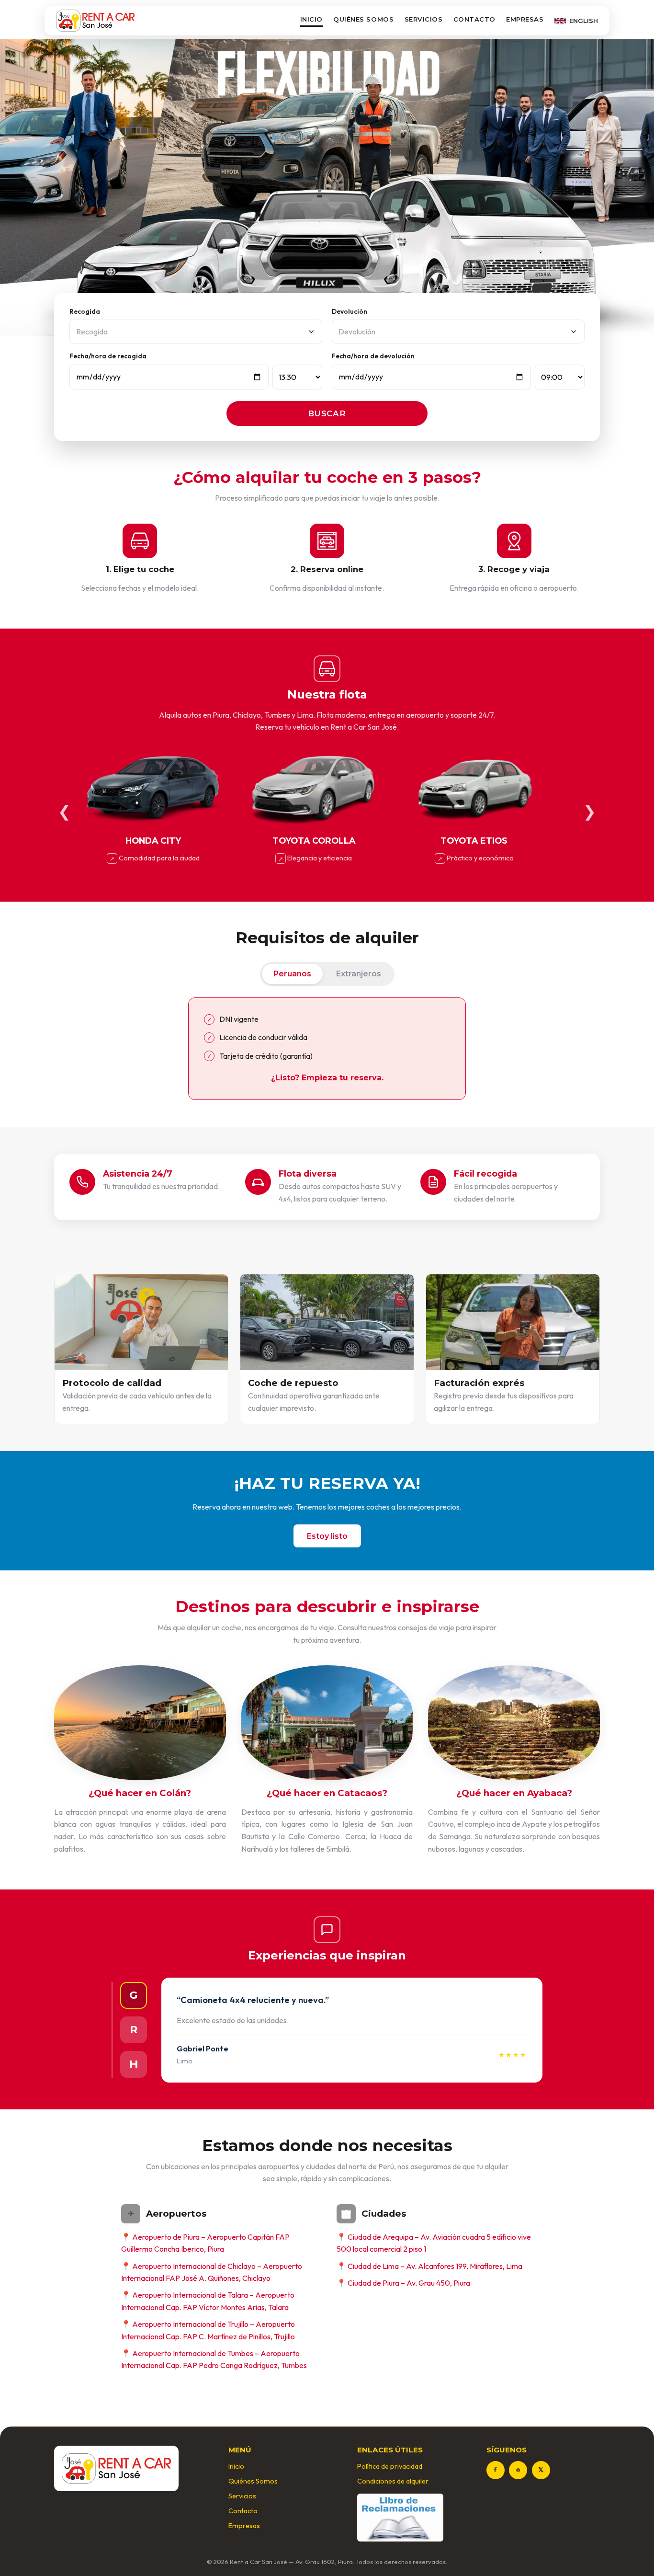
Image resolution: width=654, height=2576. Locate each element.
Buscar (327, 413)
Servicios (424, 19)
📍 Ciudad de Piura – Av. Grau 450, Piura (403, 2283)
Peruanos (292, 974)
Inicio (311, 19)
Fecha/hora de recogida (108, 356)
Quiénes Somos (363, 19)
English (584, 21)
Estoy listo (327, 1536)
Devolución (350, 311)
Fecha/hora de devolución (373, 356)
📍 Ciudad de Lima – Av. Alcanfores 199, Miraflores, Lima (429, 2266)
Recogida (85, 311)
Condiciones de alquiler (393, 2481)
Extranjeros (359, 974)
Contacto (474, 19)
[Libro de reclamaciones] (400, 2518)
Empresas (525, 19)
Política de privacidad (390, 2466)
